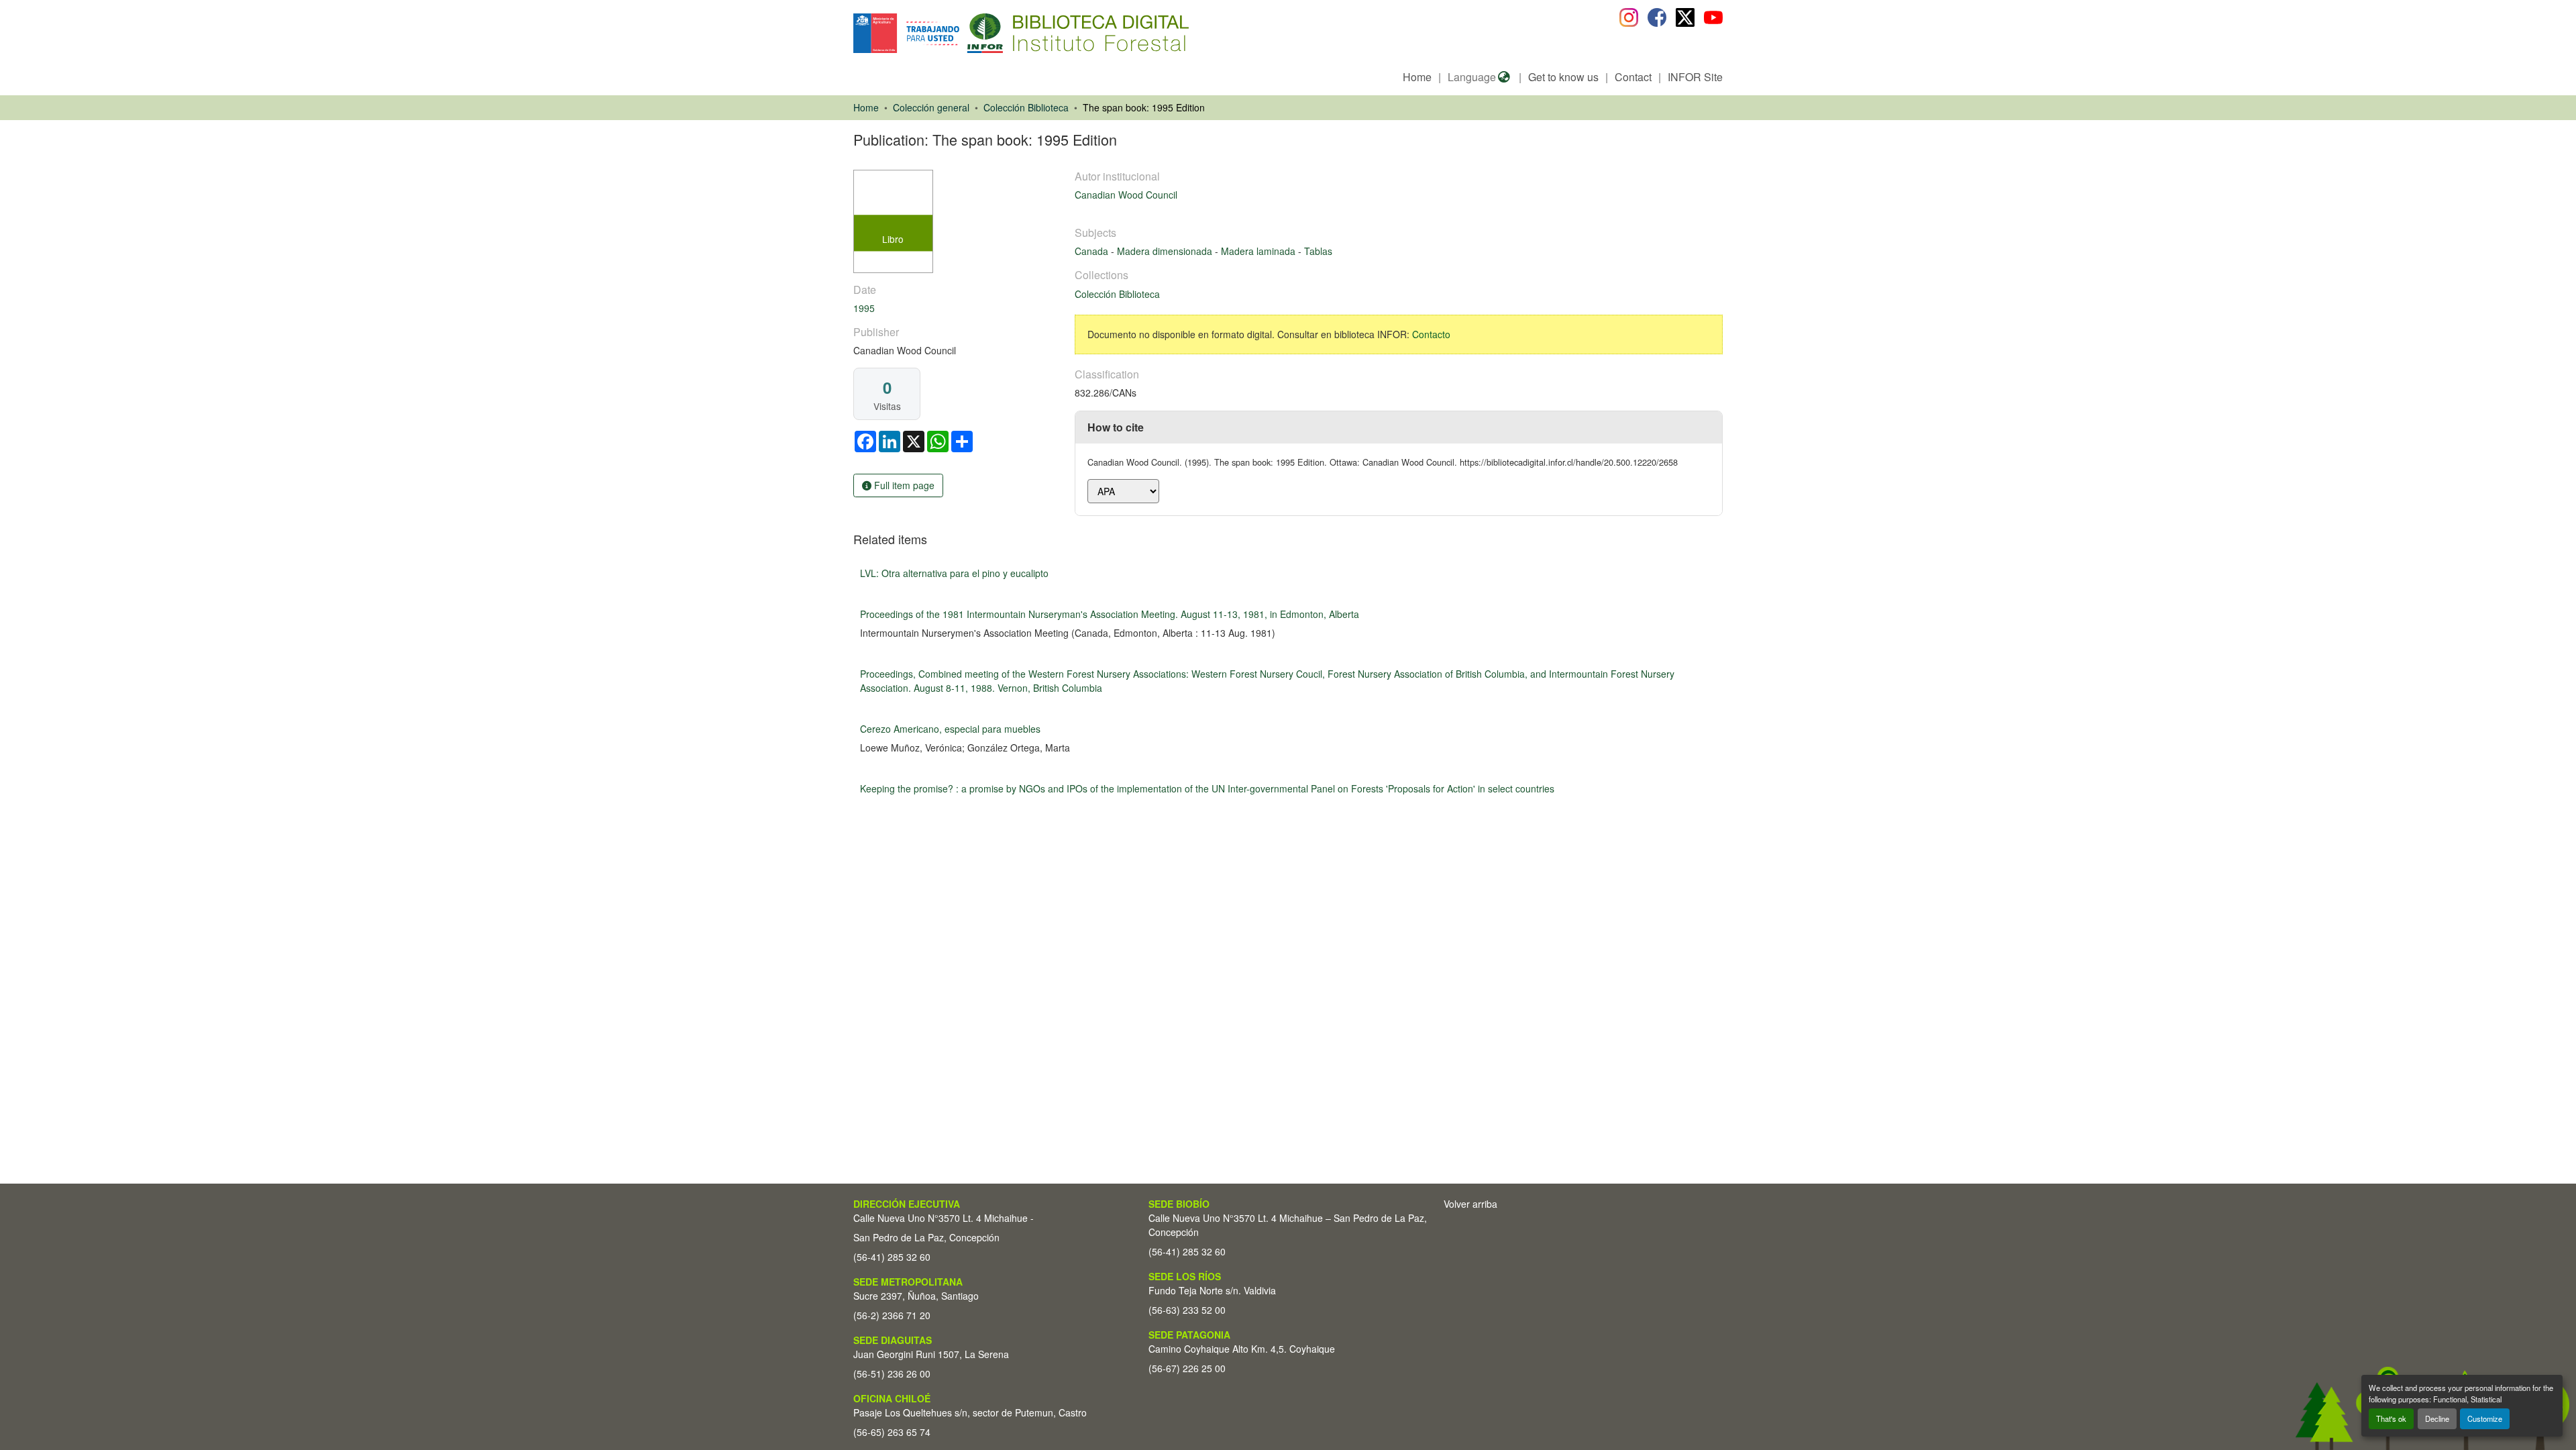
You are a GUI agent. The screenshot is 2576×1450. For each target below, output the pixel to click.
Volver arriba (1470, 1204)
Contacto (1431, 334)
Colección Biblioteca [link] (1026, 107)
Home (1417, 77)
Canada (1093, 251)
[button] (963, 33)
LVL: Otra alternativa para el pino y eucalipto (954, 573)
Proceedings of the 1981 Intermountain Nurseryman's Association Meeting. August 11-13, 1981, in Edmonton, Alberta (1110, 614)
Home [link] (866, 107)
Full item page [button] (903, 485)
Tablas (1318, 251)
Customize (2485, 1418)
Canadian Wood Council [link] (1126, 195)
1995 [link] (864, 308)
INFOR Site (1695, 77)
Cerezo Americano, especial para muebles (950, 729)
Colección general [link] (931, 107)
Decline (2437, 1418)
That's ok (2391, 1418)
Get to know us (1563, 77)
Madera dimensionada (1166, 251)
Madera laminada (1259, 251)
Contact (1633, 77)
